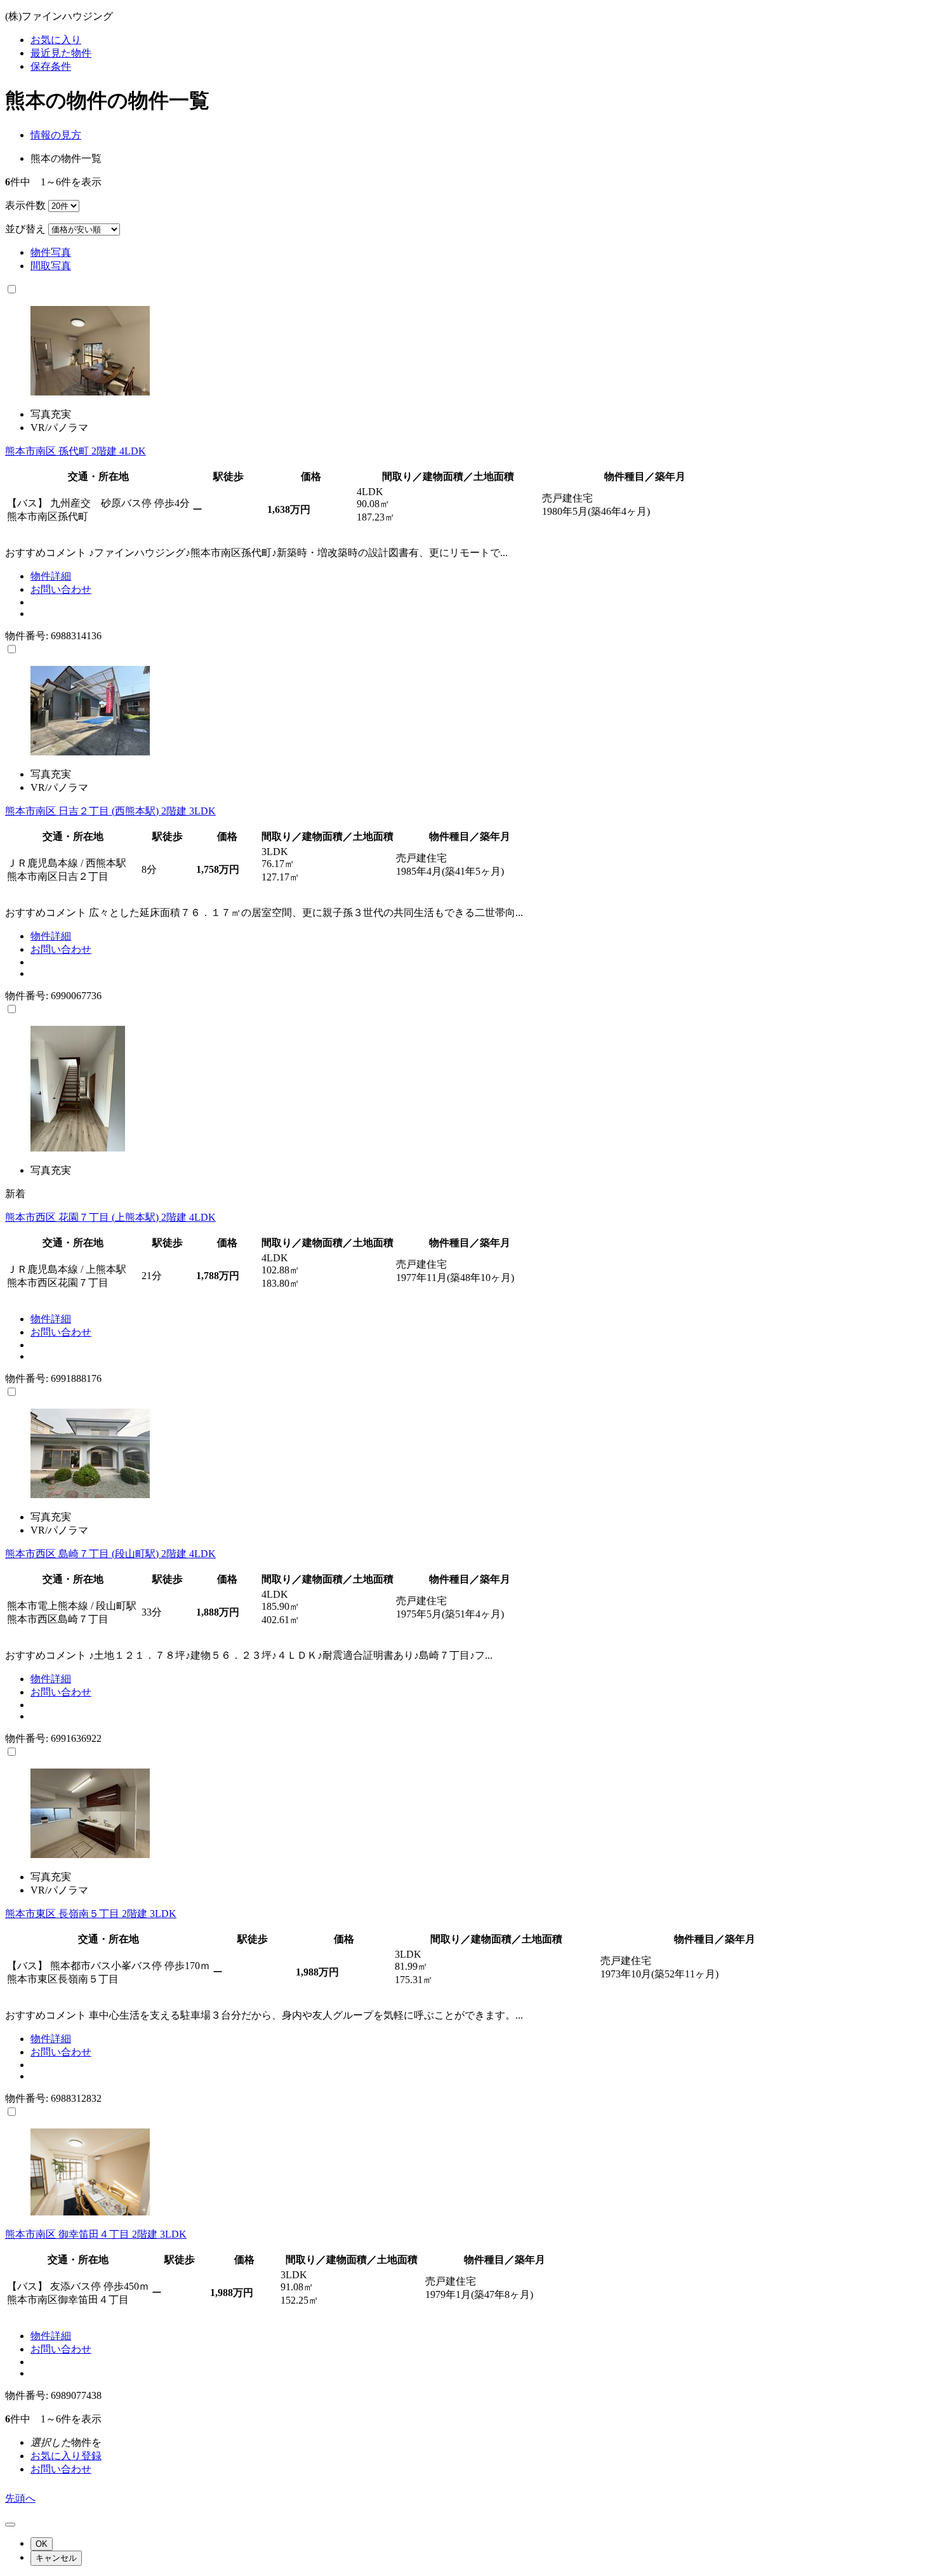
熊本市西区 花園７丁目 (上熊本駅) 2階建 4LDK (110, 1217)
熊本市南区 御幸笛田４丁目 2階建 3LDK (96, 2234)
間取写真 (51, 266)
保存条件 (51, 66)
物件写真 (51, 252)
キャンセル (56, 2558)
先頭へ (20, 2498)
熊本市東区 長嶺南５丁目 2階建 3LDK (91, 1914)
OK (42, 2544)
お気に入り (56, 40)
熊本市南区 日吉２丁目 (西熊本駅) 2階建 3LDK (110, 811)
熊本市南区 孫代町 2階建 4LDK (76, 451)
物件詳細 (51, 576)
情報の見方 (56, 135)
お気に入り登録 (66, 2456)
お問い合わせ (61, 589)
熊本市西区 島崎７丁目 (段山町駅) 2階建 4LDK (110, 1554)
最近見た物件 (61, 53)
